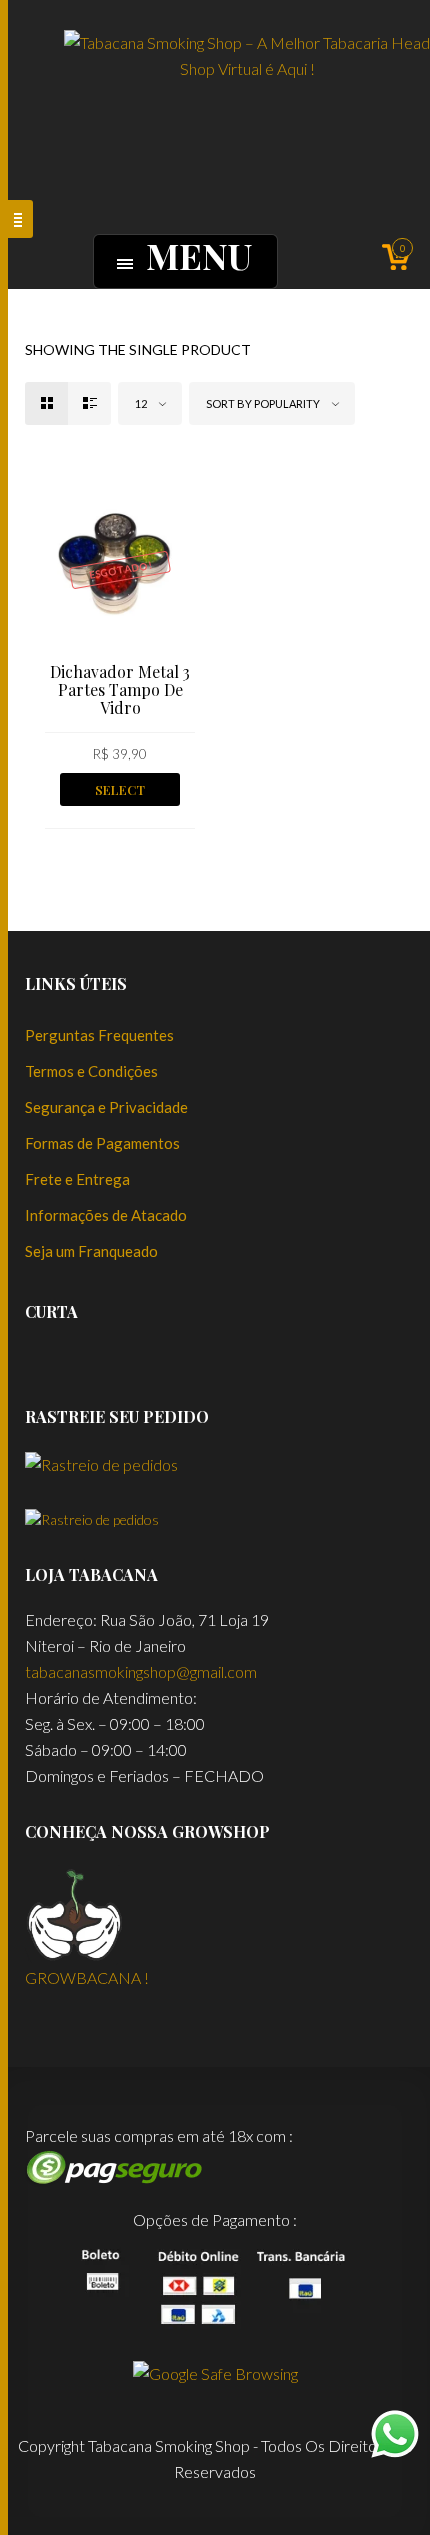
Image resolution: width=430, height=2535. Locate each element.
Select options (120, 793)
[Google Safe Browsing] (215, 2371)
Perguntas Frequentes (99, 1035)
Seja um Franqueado (91, 1251)
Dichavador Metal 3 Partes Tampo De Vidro (120, 689)
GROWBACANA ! (87, 1977)
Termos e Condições (91, 1071)
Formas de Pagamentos (102, 1143)
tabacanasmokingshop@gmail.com (141, 1671)
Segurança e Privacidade (106, 1107)
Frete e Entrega (77, 1179)
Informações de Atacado (106, 1215)
